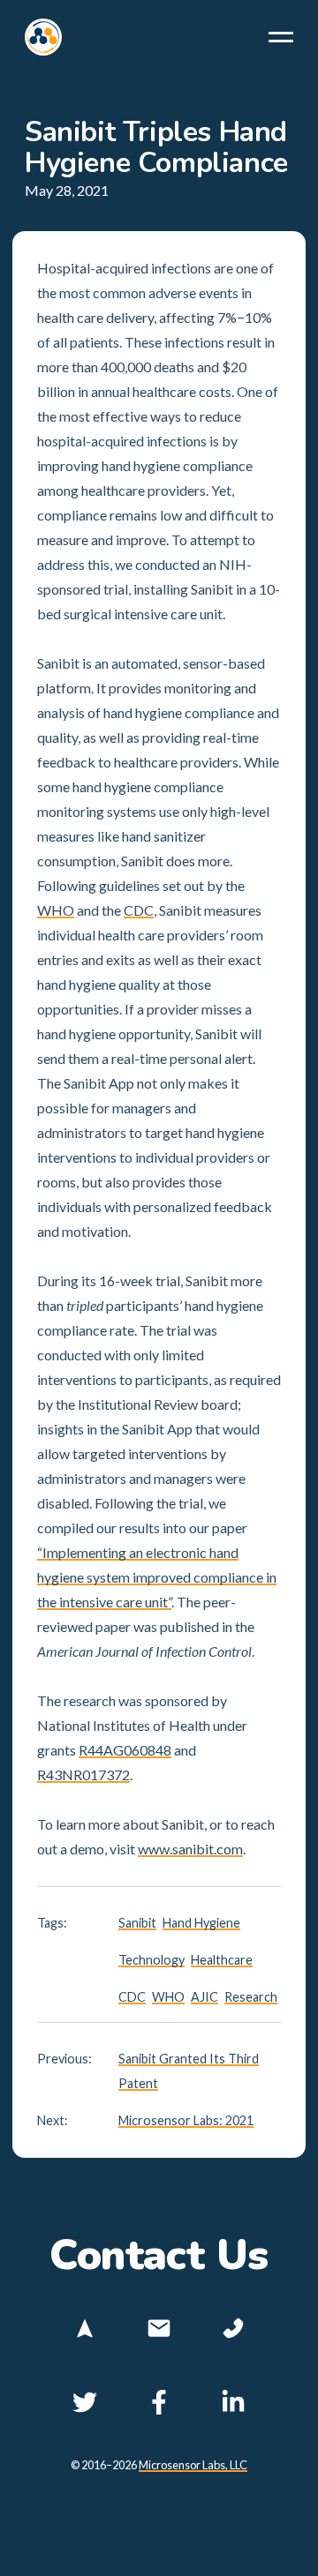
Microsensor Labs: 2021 (186, 2120)
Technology (151, 1960)
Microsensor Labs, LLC (193, 2465)
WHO (56, 910)
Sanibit (137, 1923)
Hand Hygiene (201, 1923)
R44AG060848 (125, 1750)
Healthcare (222, 1960)
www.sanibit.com (190, 1849)
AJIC (204, 1997)
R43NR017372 (83, 1775)
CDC (139, 910)
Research (251, 1997)
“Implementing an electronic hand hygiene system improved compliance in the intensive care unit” (157, 1577)
